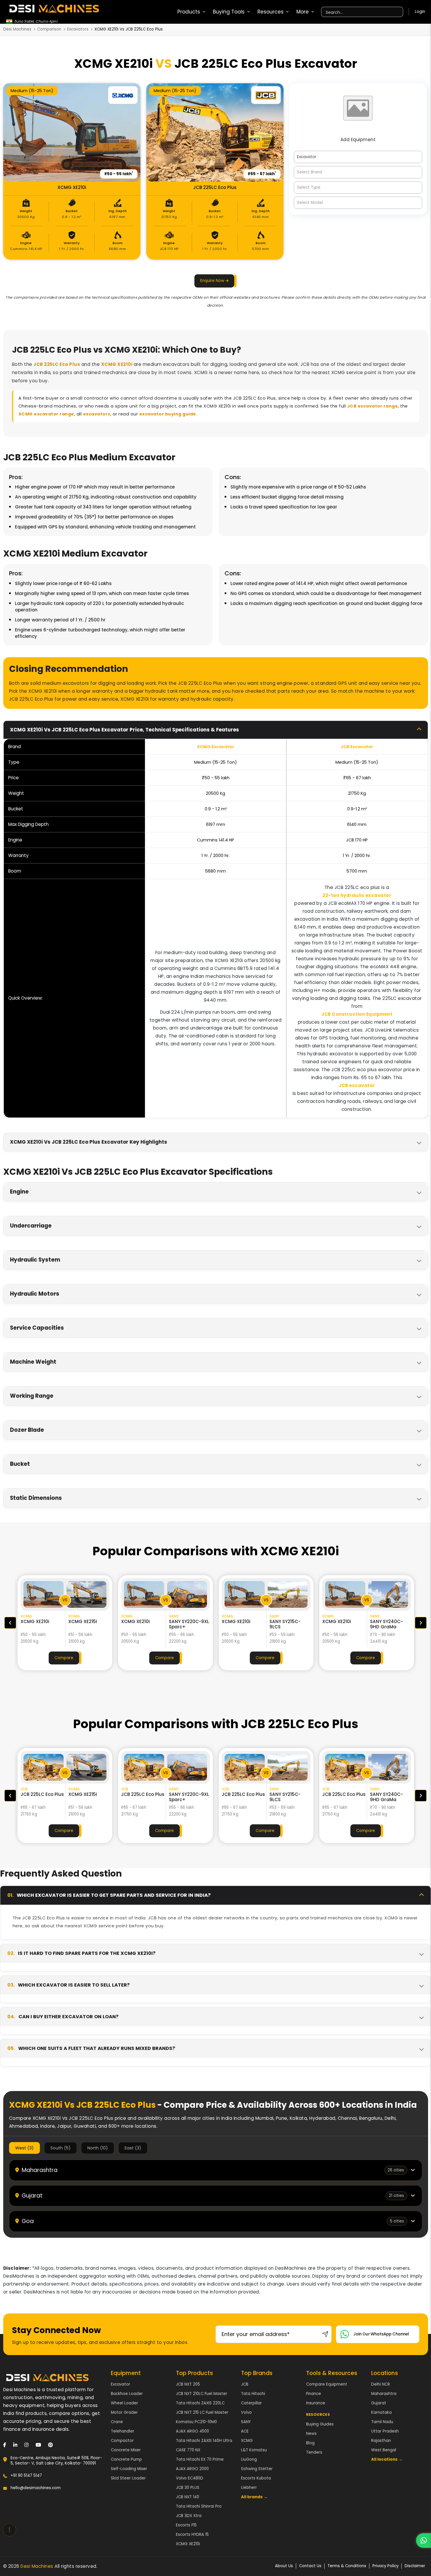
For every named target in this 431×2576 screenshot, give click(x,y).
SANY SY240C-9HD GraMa (286, 1624)
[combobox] (358, 157)
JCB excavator (357, 1085)
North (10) (98, 2148)
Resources (270, 12)
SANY (246, 2422)
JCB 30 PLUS (188, 2488)
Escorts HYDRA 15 (192, 2534)
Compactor (122, 2441)
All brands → (254, 2497)
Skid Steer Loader (128, 2478)
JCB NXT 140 (187, 2497)
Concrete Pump (126, 2459)
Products (189, 12)
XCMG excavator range (46, 414)
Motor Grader (124, 2412)
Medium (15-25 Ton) (32, 91)
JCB (245, 2384)
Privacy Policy (385, 2566)
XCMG (247, 2441)
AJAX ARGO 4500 (192, 2431)
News (311, 2434)
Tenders (314, 2452)
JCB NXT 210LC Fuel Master (202, 2394)
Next (421, 1623)
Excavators (78, 29)
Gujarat (379, 2403)
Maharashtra (384, 2394)
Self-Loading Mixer (129, 2469)
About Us (284, 2566)
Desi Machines (17, 29)
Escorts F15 (186, 2525)
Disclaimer (415, 2566)
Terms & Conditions (347, 2566)
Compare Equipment (327, 2384)
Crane (117, 2422)
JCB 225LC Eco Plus (57, 364)
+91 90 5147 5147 (26, 2476)
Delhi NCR (381, 2384)
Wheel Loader (124, 2403)
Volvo (246, 2412)
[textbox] (358, 172)
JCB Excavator (357, 747)
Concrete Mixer (126, 2450)
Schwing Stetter (257, 2469)
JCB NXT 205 (188, 2384)
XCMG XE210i (117, 364)
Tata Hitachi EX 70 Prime (200, 2459)
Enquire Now (213, 281)
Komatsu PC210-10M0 (196, 2422)
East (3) (133, 2148)
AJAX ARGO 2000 (192, 2469)
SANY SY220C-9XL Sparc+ (88, 1624)
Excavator (121, 2384)
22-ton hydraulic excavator (357, 895)
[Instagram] (26, 2445)
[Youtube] (38, 2445)
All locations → (387, 2459)
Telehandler (123, 2431)
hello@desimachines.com (36, 2488)
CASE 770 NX (188, 2450)
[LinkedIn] (15, 2445)
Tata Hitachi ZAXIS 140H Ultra (204, 2441)
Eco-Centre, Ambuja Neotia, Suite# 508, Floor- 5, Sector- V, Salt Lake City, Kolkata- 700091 (56, 2461)
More (303, 12)
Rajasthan (381, 2441)
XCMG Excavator (216, 747)
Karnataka (381, 2412)
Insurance (316, 2403)
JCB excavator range (373, 406)
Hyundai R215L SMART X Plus (386, 1624)
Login (420, 12)
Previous (10, 1623)
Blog (310, 2443)
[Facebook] (5, 2445)
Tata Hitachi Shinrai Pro (199, 2506)
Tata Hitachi (253, 2394)
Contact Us (310, 2566)
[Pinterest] (50, 2445)
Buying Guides (320, 2424)
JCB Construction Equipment (357, 1014)
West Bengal (384, 2450)
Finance (314, 2394)
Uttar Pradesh (385, 2431)
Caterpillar (251, 2403)
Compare (64, 1658)
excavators (97, 414)
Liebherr (249, 2488)
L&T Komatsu (254, 2450)
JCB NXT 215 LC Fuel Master (202, 2412)
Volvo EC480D (190, 2478)
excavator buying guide (168, 414)
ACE (245, 2431)
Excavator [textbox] (307, 157)
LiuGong (249, 2459)
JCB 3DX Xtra (189, 2516)
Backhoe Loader (127, 2394)
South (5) (61, 2148)
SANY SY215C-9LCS (184, 1624)
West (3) (24, 2148)
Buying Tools (229, 12)
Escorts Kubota (256, 2478)
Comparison (49, 29)
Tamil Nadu (382, 2422)
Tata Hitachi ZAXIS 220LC (200, 2403)
